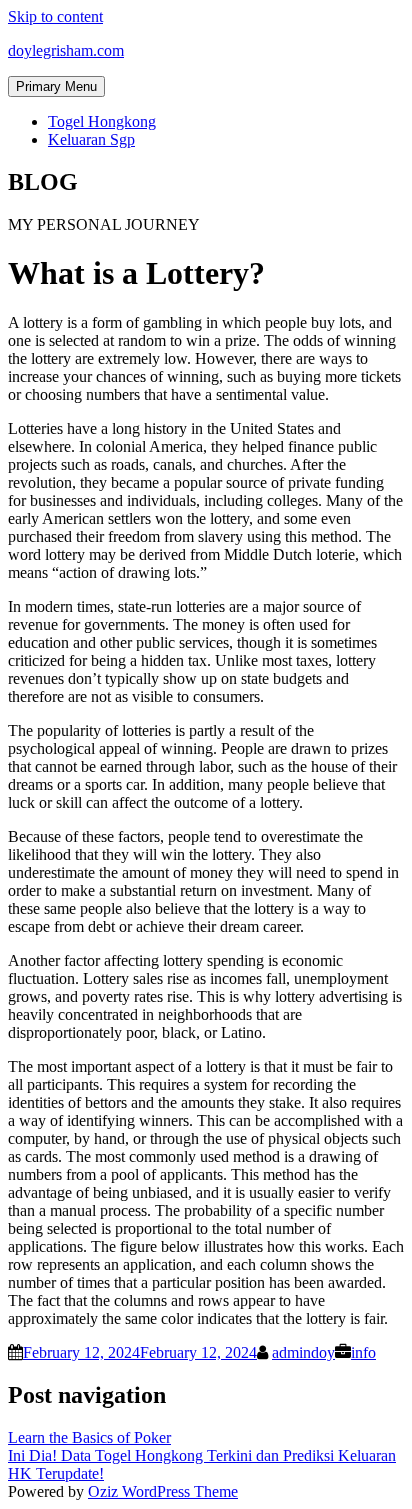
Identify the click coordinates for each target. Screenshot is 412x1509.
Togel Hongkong (102, 121)
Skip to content (55, 16)
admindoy (303, 1352)
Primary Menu (56, 86)
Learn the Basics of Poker (89, 1437)
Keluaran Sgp (91, 139)
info (363, 1352)
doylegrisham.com (66, 50)
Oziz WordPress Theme (163, 1491)
